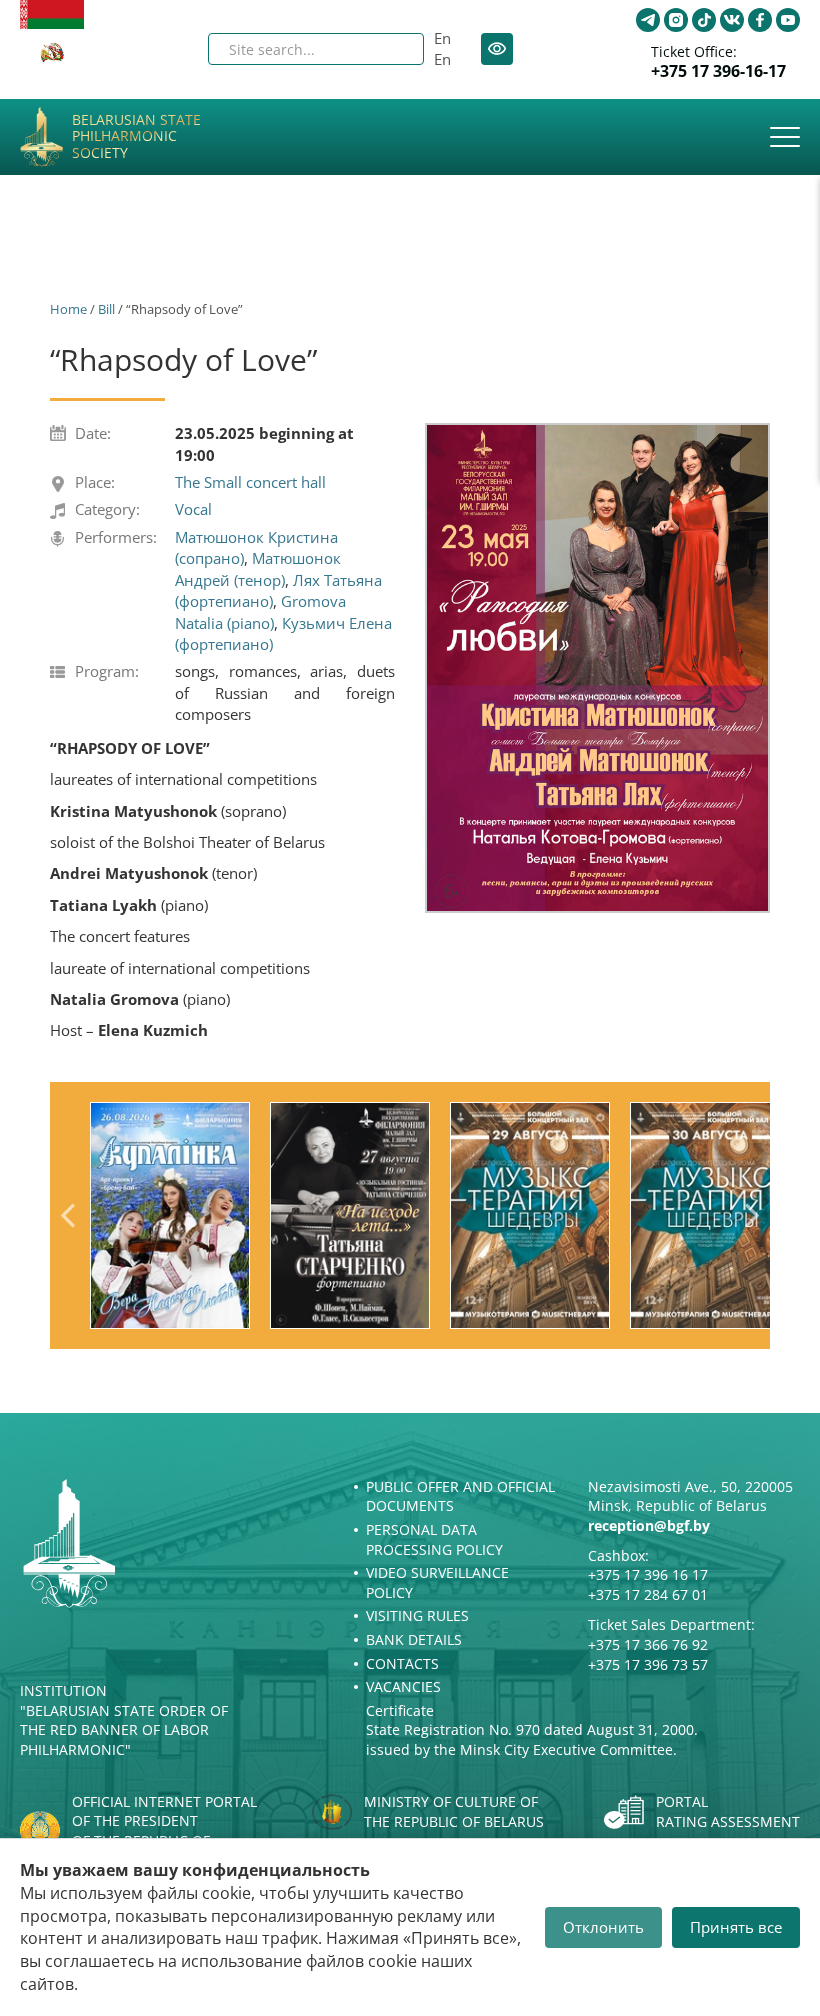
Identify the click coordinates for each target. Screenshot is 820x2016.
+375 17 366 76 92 (648, 1644)
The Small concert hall (250, 482)
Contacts (402, 1663)
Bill (106, 309)
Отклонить (603, 1927)
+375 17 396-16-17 (718, 71)
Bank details (414, 1639)
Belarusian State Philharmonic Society (136, 137)
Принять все (736, 1927)
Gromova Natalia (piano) (260, 611)
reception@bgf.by (649, 1525)
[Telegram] (648, 20)
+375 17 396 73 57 (648, 1664)
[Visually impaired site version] (497, 49)
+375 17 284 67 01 (648, 1594)
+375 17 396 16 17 (648, 1574)
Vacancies (403, 1686)
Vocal (193, 509)
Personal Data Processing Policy (434, 1539)
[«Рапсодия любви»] (597, 668)
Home (68, 309)
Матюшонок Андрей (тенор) (258, 568)
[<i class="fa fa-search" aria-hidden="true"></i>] (392, 49)
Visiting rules (417, 1615)
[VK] (732, 20)
